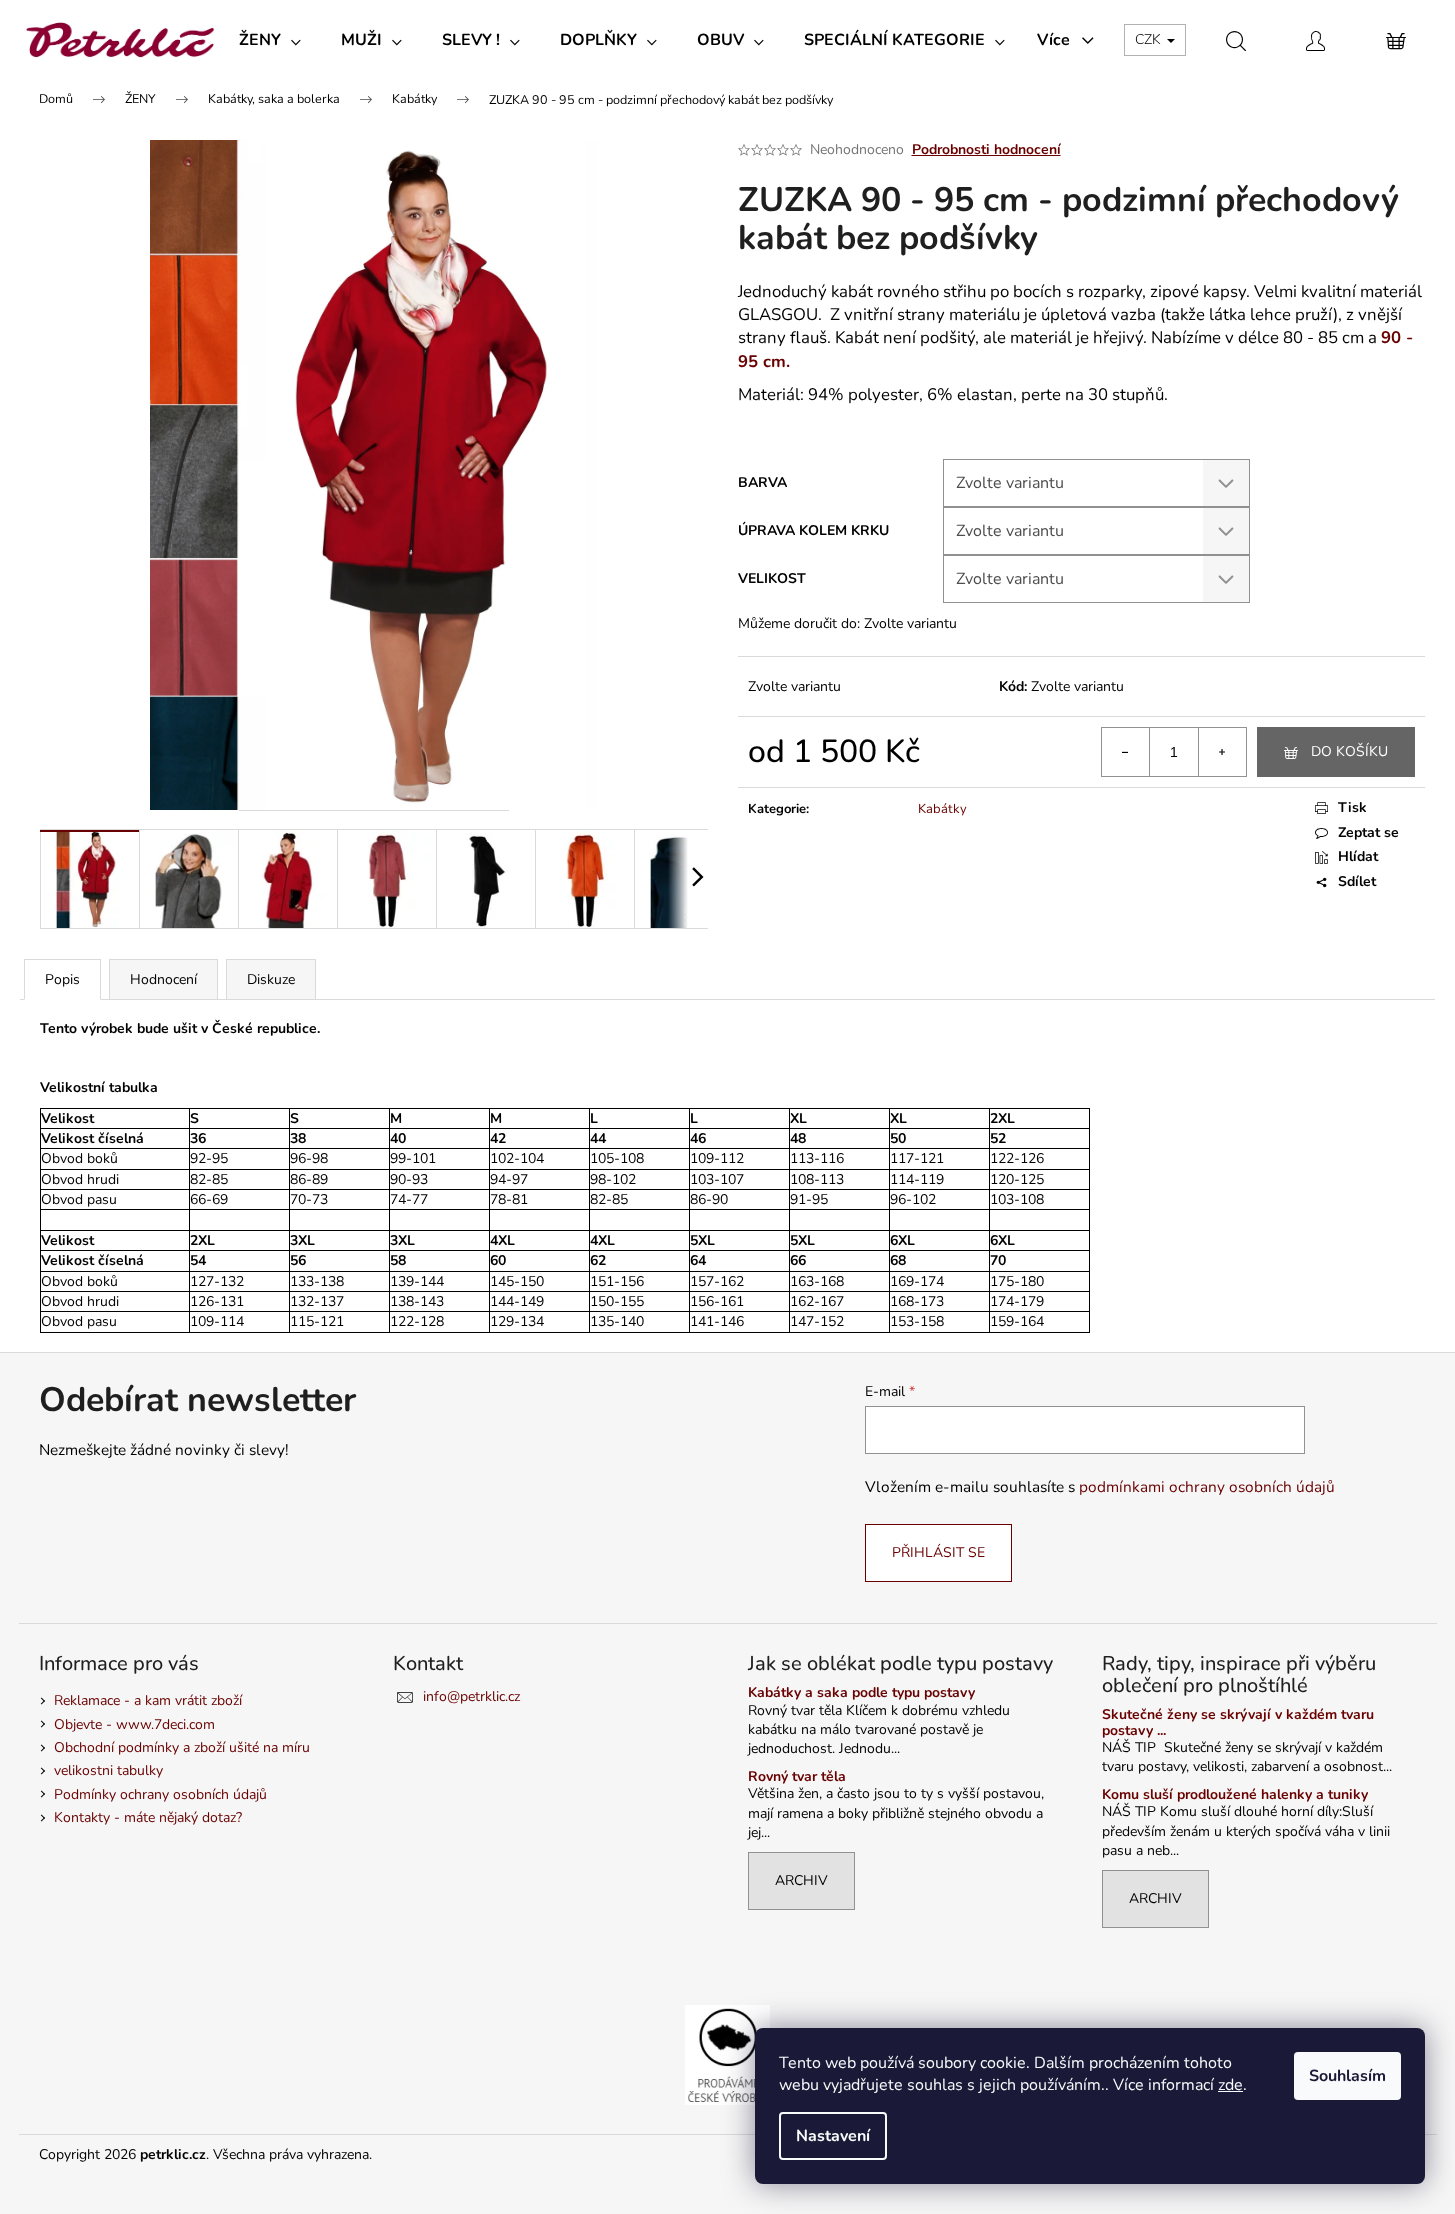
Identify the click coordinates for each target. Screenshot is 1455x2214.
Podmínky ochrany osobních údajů (160, 1794)
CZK (1150, 39)
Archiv (801, 1880)
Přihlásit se (938, 1552)
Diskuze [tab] (271, 979)
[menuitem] (270, 40)
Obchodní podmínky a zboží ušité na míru (182, 1747)
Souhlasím (1347, 2076)
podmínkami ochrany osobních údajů (1207, 1486)
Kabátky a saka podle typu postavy (861, 1692)
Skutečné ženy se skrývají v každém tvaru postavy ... (1238, 1722)
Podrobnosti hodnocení (986, 149)
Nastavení (833, 2136)
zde (1230, 2085)
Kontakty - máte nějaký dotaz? (148, 1817)
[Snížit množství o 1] (1126, 752)
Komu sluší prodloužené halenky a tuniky (1235, 1794)
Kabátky (942, 809)
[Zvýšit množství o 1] (1222, 752)
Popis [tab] (62, 979)
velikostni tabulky (108, 1770)
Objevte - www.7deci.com (134, 1724)
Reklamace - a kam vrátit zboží (148, 1700)
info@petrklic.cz (471, 1696)
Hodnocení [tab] (163, 979)
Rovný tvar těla (797, 1776)
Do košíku (1349, 751)
